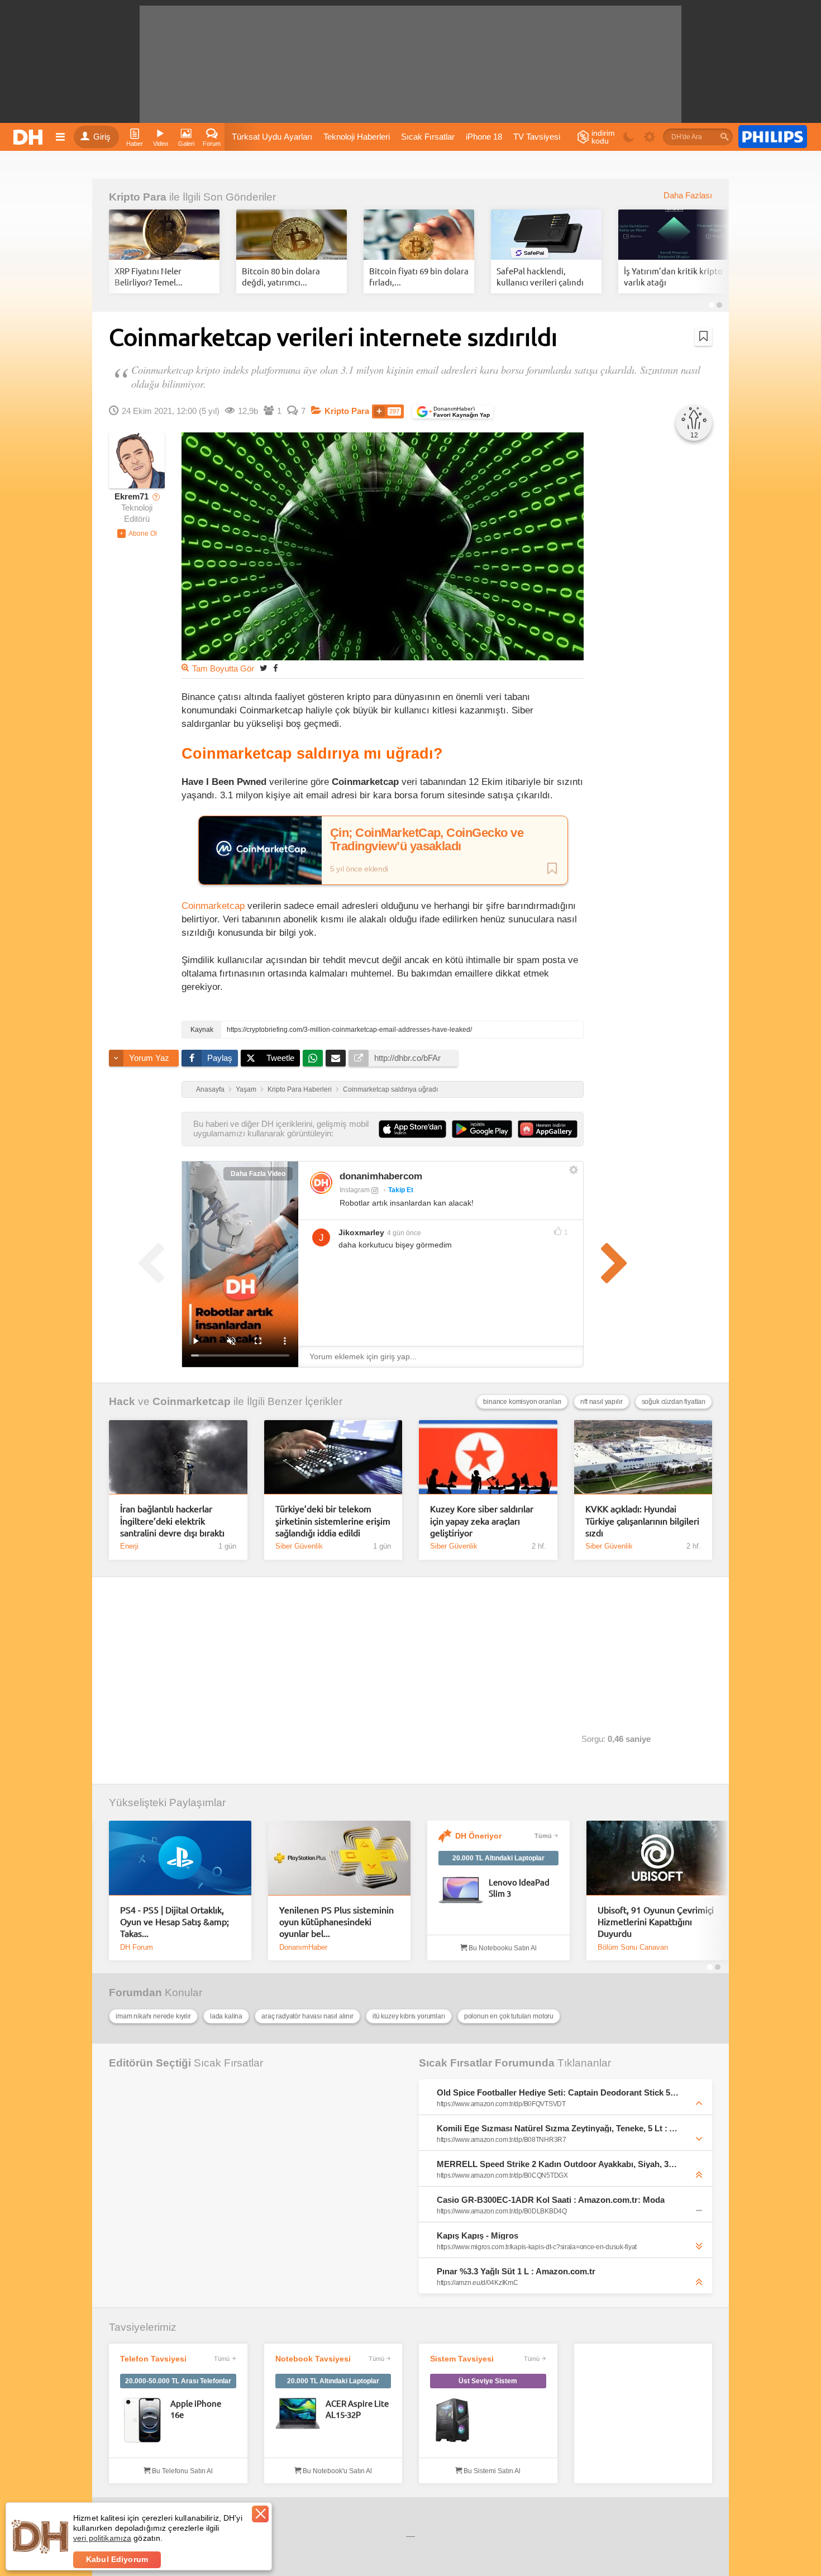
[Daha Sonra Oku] (703, 336)
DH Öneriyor (478, 1836)
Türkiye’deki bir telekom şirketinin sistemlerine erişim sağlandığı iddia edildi (333, 1520)
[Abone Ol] (137, 534)
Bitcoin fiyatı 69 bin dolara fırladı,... (419, 276)
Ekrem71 (132, 497)
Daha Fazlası (688, 196)
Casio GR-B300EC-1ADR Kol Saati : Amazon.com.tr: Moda (551, 2200)
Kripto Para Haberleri (300, 1089)
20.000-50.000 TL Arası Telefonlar (178, 2381)
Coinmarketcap (213, 906)
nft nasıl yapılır (601, 1402)
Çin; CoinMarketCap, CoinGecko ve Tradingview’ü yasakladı (427, 840)
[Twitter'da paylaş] (264, 668)
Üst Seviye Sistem (488, 2381)
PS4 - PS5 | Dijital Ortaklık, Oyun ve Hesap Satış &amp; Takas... (175, 1922)
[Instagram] (321, 1183)
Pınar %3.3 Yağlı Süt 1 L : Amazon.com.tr (516, 2271)
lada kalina (226, 2016)
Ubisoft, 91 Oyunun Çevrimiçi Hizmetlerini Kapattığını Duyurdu (656, 1922)
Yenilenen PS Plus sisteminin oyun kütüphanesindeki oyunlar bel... (336, 1922)
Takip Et (401, 1190)
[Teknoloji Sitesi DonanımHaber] (30, 137)
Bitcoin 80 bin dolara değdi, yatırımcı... (281, 276)
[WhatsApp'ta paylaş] (313, 1058)
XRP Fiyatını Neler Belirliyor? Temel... (149, 276)
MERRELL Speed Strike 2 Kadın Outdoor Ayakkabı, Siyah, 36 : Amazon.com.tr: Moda (558, 2164)
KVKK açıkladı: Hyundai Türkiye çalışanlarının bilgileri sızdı (642, 1520)
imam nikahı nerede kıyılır (153, 2016)
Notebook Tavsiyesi (313, 2359)
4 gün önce (404, 1233)
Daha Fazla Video (258, 1174)
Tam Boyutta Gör (223, 669)
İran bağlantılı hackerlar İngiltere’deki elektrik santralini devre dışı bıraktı (172, 1520)
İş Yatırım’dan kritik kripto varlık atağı (673, 276)
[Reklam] (773, 137)
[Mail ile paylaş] (336, 1058)
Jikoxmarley (361, 1232)
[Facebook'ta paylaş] (275, 668)
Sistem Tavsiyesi (462, 2359)
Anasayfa (210, 1089)
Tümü (543, 1836)
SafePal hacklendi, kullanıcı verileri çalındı (540, 276)
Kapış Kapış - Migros (478, 2235)
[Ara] (724, 137)
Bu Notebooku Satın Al (502, 1948)
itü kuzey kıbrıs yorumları (409, 2016)
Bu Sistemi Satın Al (491, 2471)
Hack (122, 1401)
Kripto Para (138, 197)
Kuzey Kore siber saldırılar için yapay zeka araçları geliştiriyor (482, 1520)
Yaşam (246, 1089)
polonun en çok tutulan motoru (509, 2016)
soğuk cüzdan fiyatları (674, 1402)
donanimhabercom (381, 1176)
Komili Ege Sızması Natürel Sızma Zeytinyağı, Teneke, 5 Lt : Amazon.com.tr (558, 2128)
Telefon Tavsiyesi (153, 2359)
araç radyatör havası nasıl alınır (307, 2016)
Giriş (102, 137)
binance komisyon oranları (522, 1402)
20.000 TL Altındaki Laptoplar (498, 1858)
